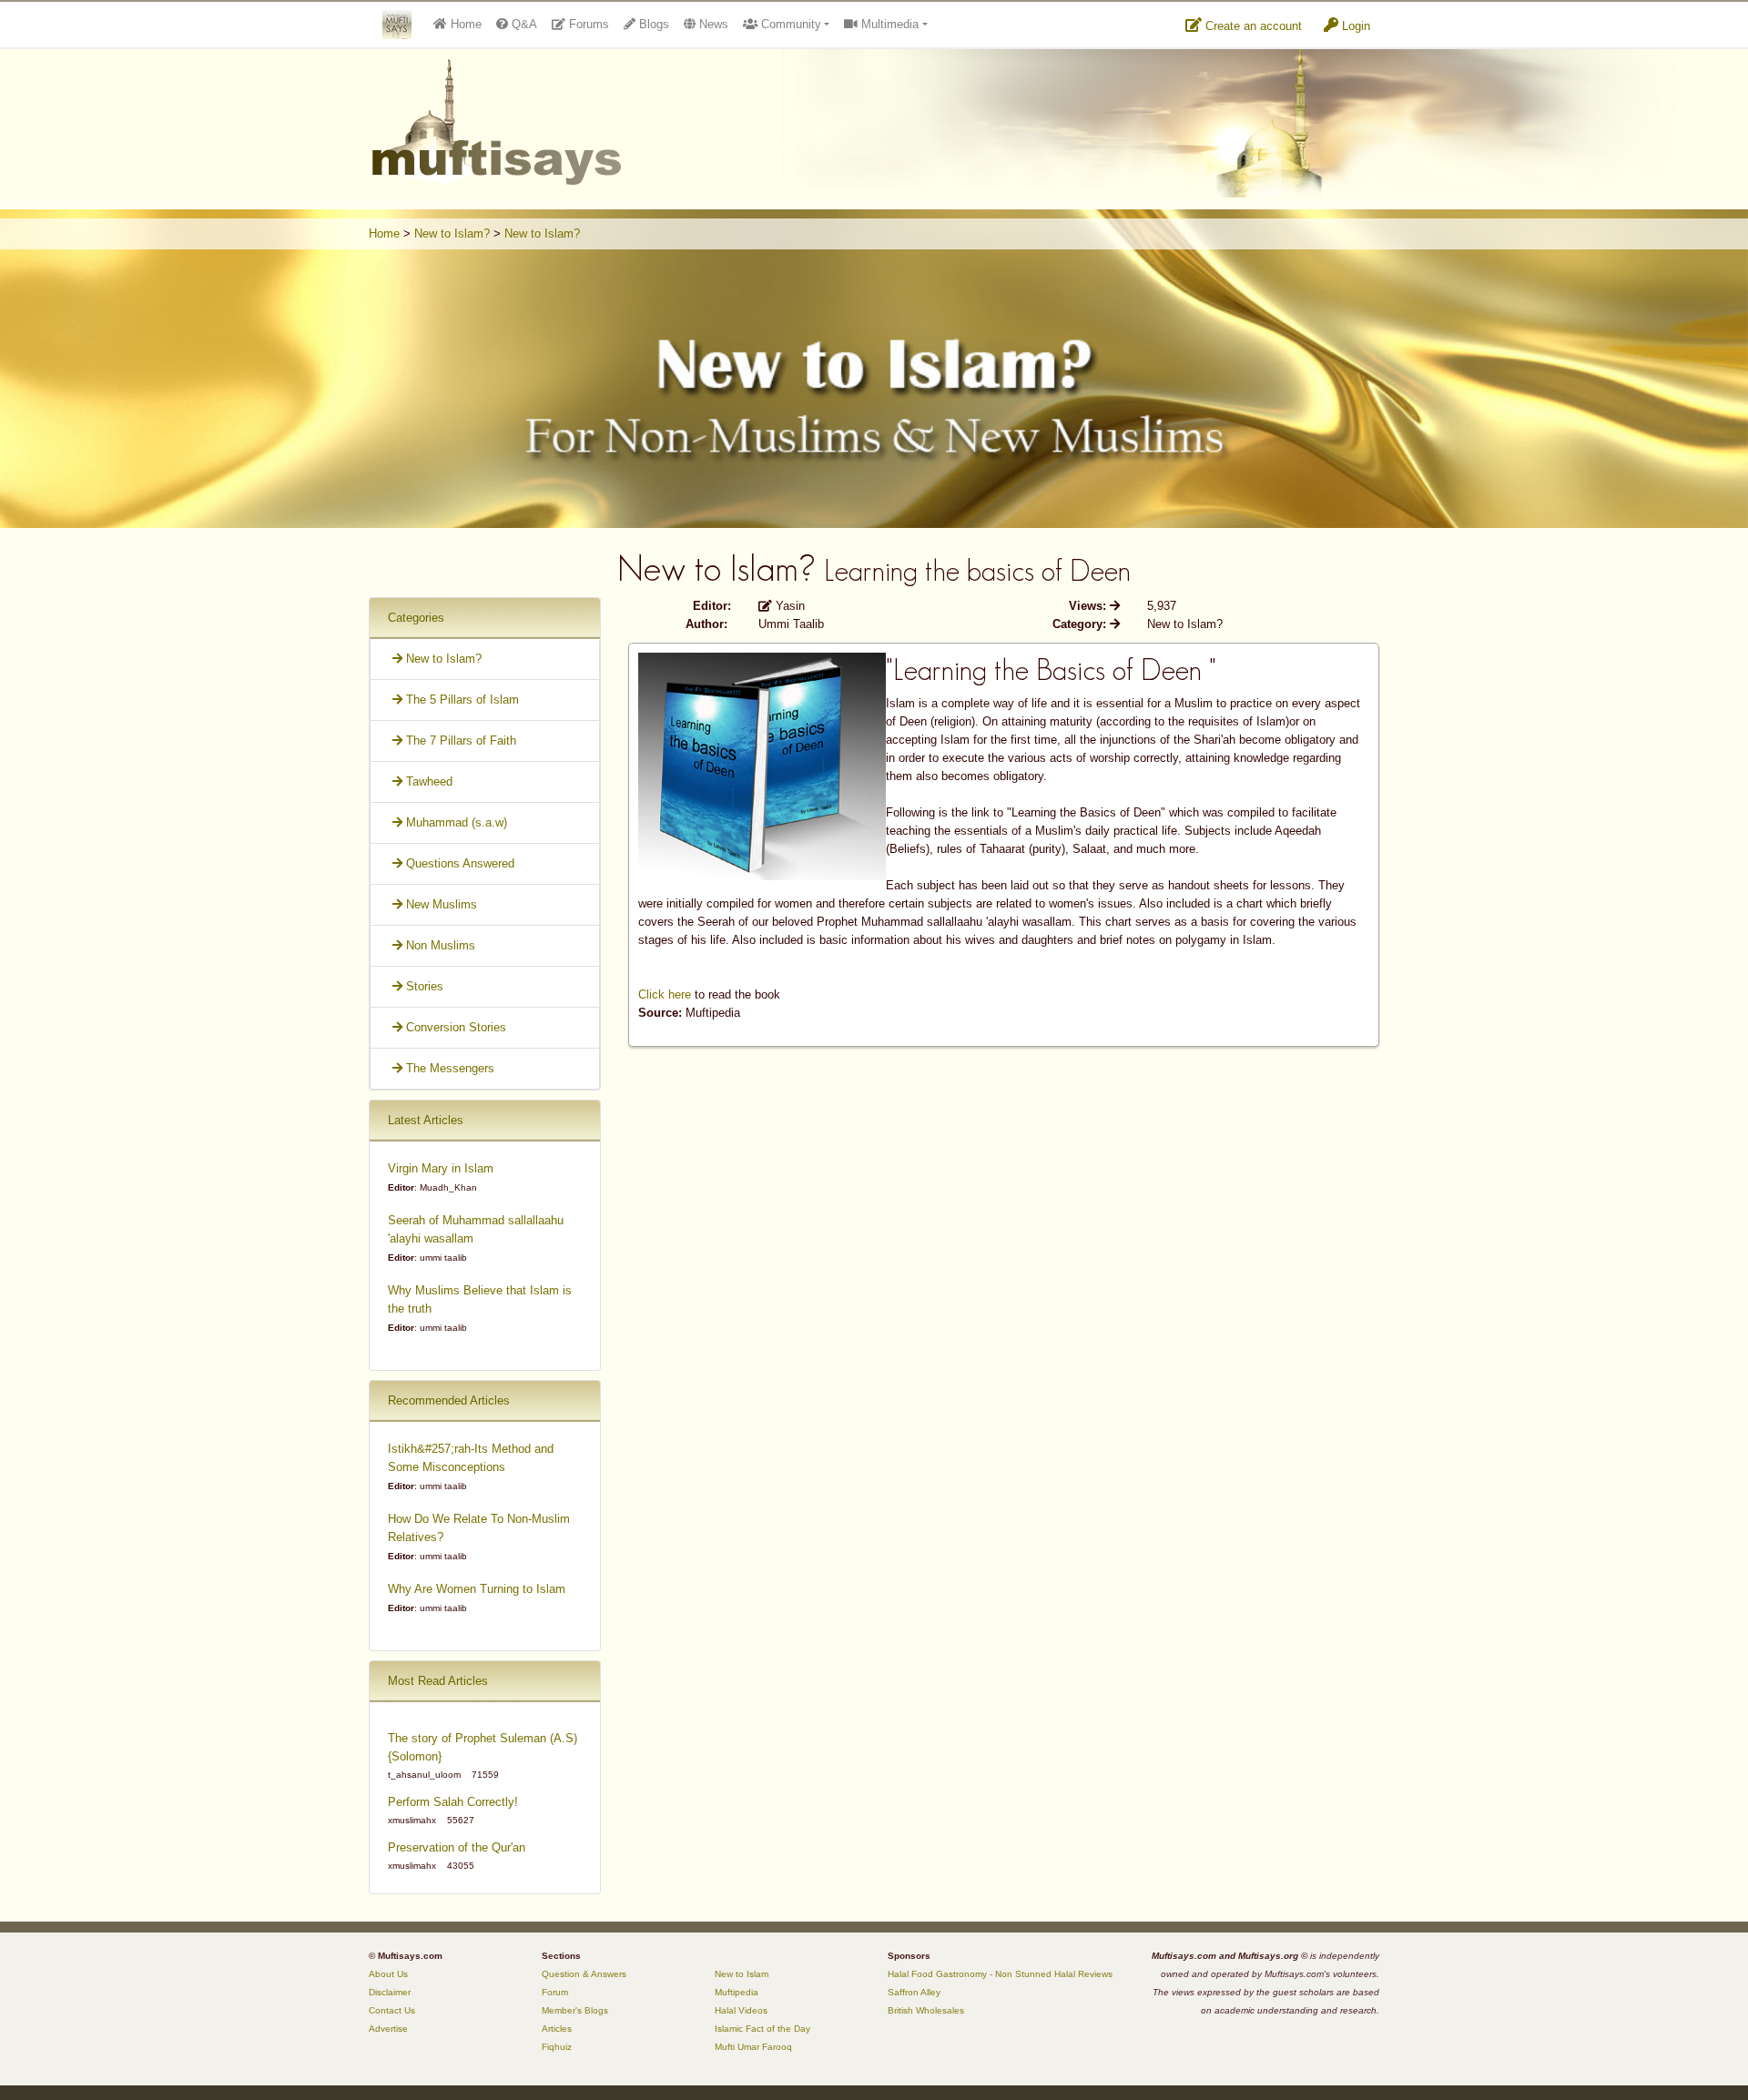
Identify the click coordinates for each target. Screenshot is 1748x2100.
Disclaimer (390, 1992)
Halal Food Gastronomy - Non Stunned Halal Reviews (1000, 1974)
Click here (665, 994)
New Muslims (440, 904)
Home (384, 233)
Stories (423, 986)
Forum (555, 1992)
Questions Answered (458, 863)
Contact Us (392, 2010)
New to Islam (742, 1974)
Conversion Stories (454, 1027)
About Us (388, 1974)
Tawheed (427, 781)
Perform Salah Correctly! (453, 1802)
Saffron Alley (914, 1992)
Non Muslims (439, 945)
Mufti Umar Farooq (753, 2047)
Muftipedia (737, 1992)
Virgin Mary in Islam (441, 1168)
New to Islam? (452, 233)
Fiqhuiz (557, 2047)
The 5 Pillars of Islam (461, 700)
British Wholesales (926, 2010)
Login (1354, 26)
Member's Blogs (575, 2010)
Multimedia (888, 24)
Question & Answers (584, 1974)
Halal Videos (741, 2010)
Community (789, 24)
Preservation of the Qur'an (457, 1847)
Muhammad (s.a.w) (455, 822)
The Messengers (448, 1068)
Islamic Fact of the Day (762, 2029)
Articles (557, 2029)
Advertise (388, 2029)
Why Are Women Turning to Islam (477, 1589)
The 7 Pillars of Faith (459, 741)
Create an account (1252, 26)
